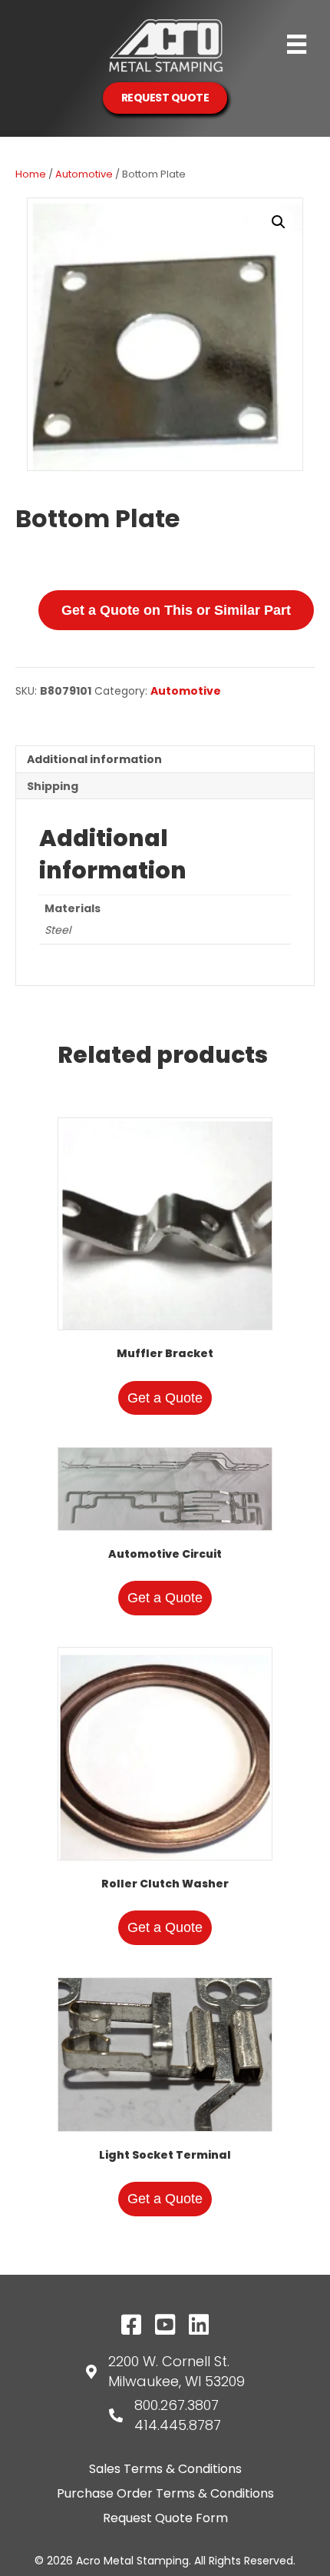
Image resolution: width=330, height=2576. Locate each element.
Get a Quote (165, 1398)
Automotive (84, 174)
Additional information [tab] (94, 759)
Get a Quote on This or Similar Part (176, 610)
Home (31, 174)
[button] (279, 222)
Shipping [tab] (53, 786)
